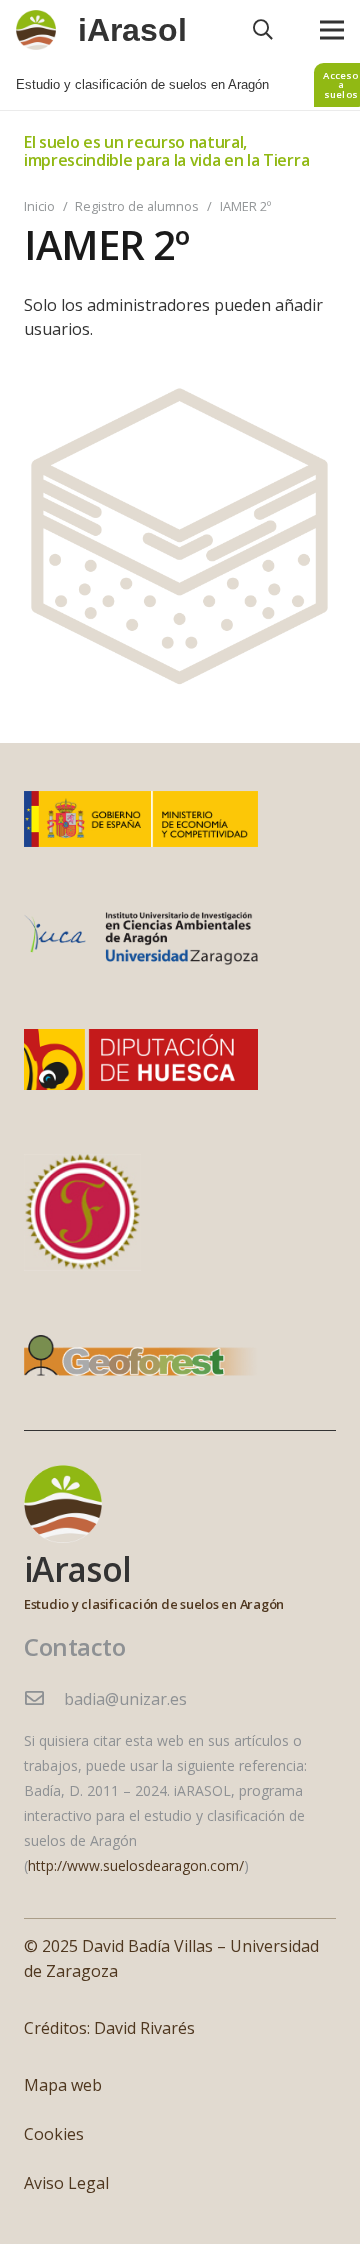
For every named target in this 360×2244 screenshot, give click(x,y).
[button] (263, 30)
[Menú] (332, 30)
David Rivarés (144, 2028)
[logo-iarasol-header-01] (36, 30)
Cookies (54, 2134)
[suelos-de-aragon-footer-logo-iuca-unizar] (141, 939)
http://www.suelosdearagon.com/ (136, 1865)
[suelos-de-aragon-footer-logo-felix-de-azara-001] (82, 1212)
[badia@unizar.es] (44, 1699)
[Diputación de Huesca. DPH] (141, 1059)
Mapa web (63, 2085)
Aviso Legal (66, 2183)
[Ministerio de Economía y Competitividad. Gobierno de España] (141, 819)
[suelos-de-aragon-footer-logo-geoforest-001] (141, 1361)
